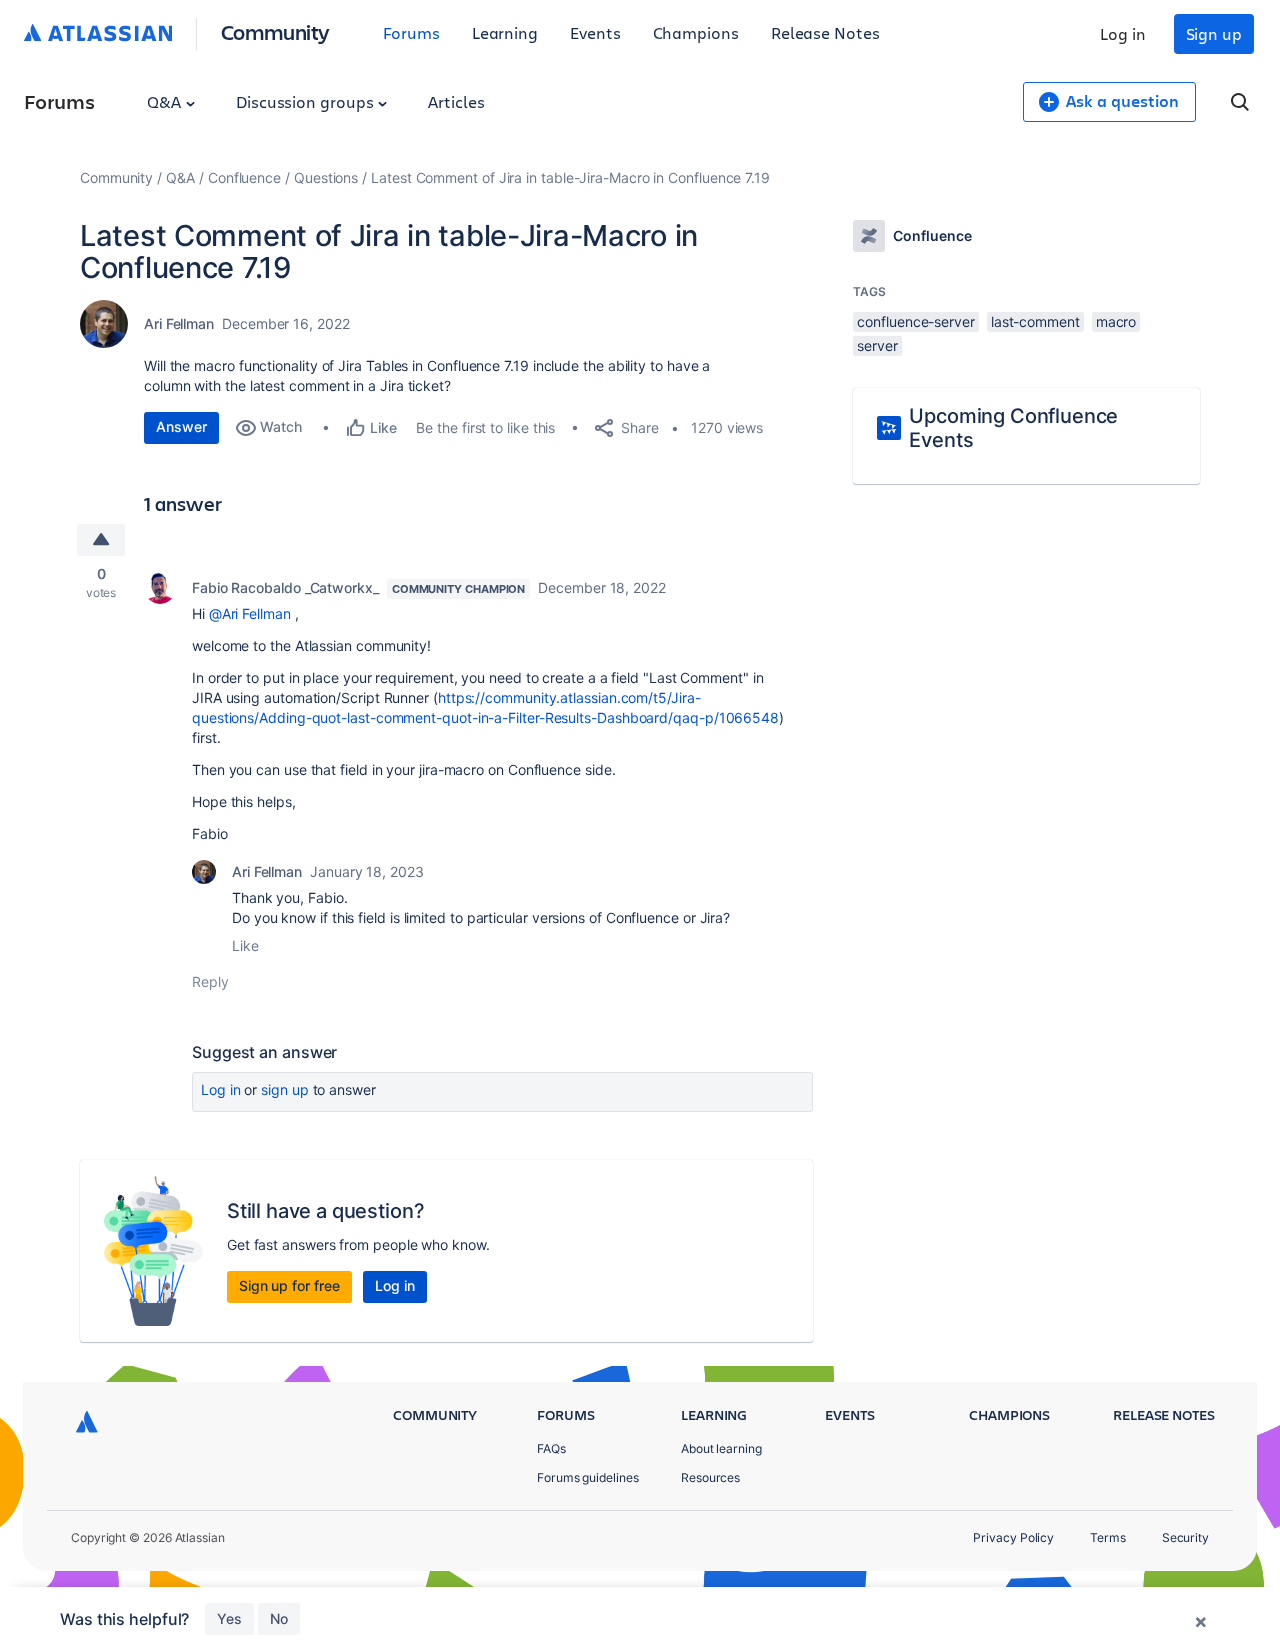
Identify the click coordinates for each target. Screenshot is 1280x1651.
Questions (326, 177)
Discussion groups (307, 101)
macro (1116, 321)
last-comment (1035, 321)
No (279, 1618)
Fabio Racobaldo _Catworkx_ (285, 587)
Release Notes (825, 32)
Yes (229, 1618)
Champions (696, 32)
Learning (505, 32)
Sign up (1214, 33)
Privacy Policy (1013, 1537)
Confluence (244, 177)
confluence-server (916, 321)
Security (1185, 1537)
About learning (721, 1448)
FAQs (551, 1448)
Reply (210, 981)
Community (275, 31)
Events (595, 32)
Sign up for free (289, 1285)
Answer (181, 426)
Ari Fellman (179, 323)
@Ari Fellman (250, 613)
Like (245, 945)
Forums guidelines (588, 1477)
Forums (411, 32)
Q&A (166, 101)
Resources (710, 1477)
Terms (1108, 1537)
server (877, 345)
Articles (456, 101)
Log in (1123, 33)
